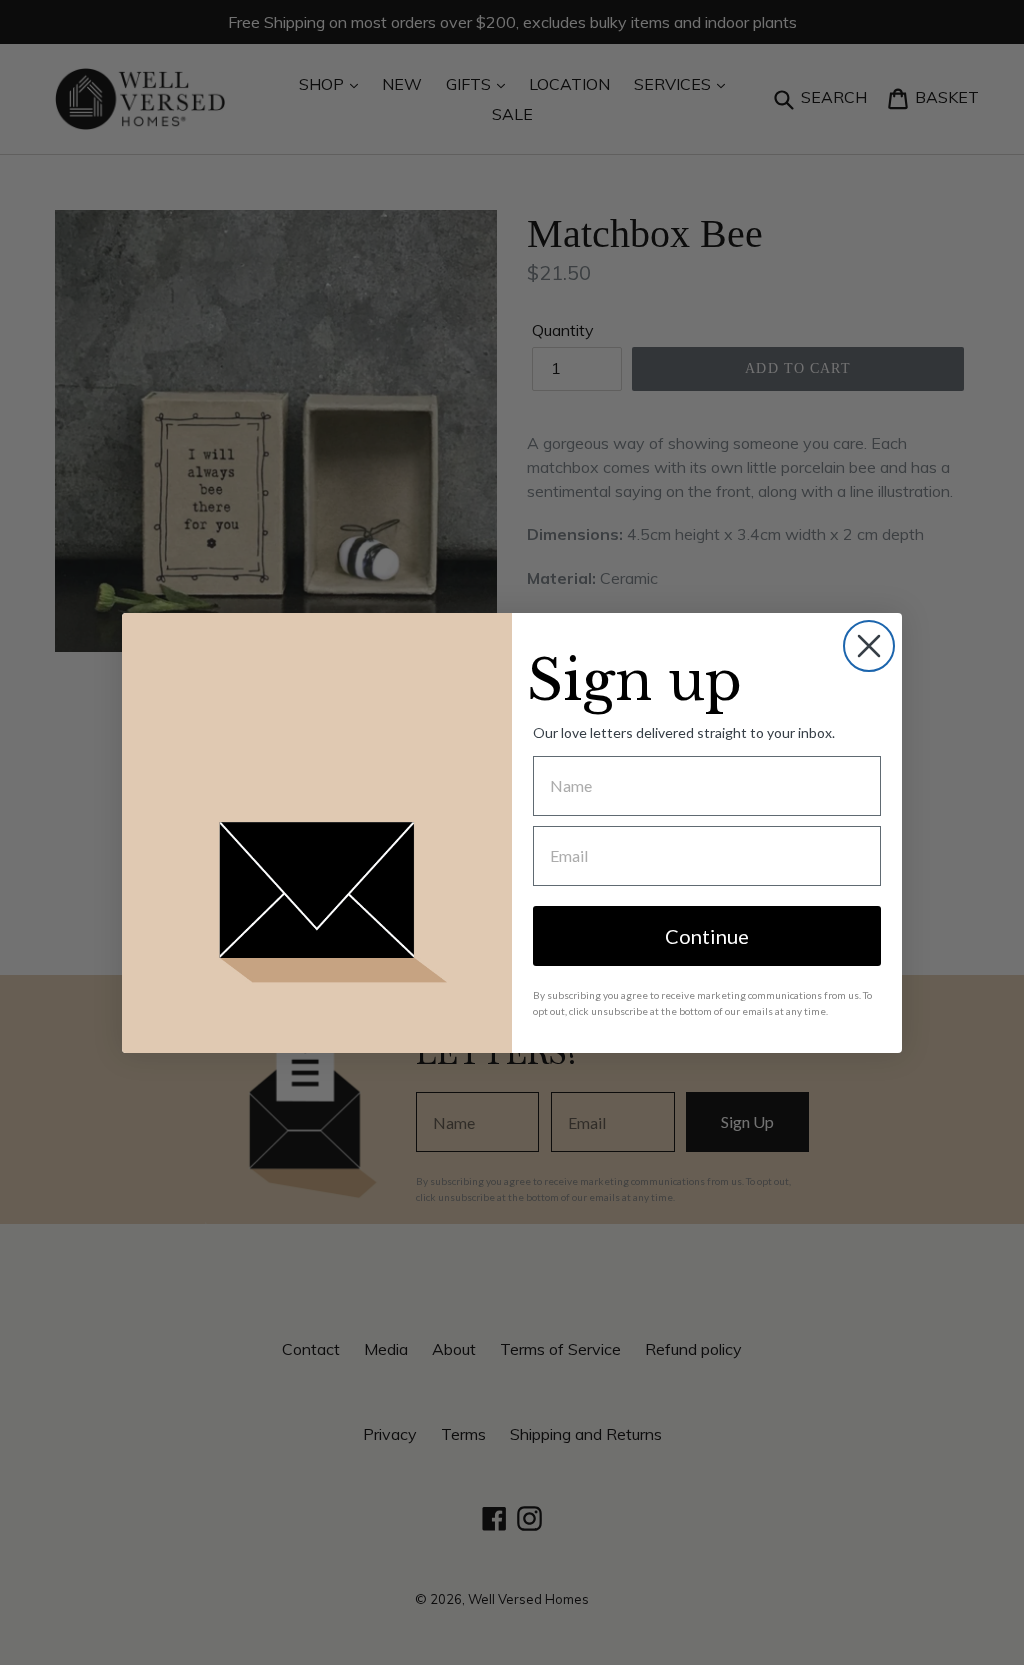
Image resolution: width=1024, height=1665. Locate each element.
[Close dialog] (869, 646)
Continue (707, 936)
